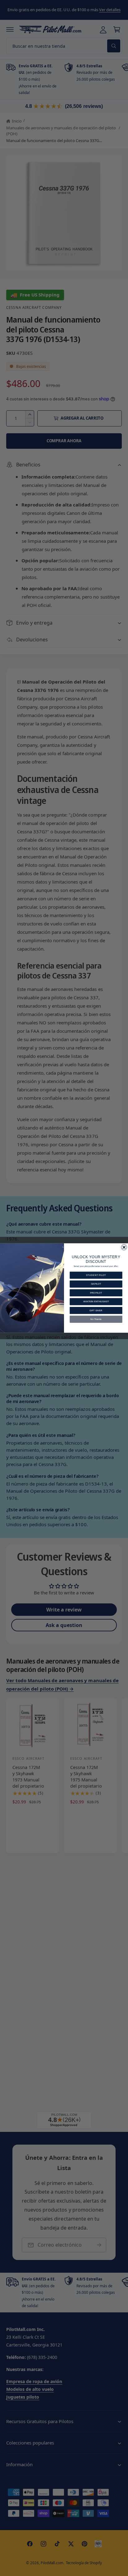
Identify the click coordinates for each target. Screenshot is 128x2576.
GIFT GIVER (96, 1310)
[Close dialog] (124, 1247)
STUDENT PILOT (96, 1275)
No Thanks (96, 1319)
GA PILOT (96, 1284)
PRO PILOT (96, 1293)
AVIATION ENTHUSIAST (96, 1302)
